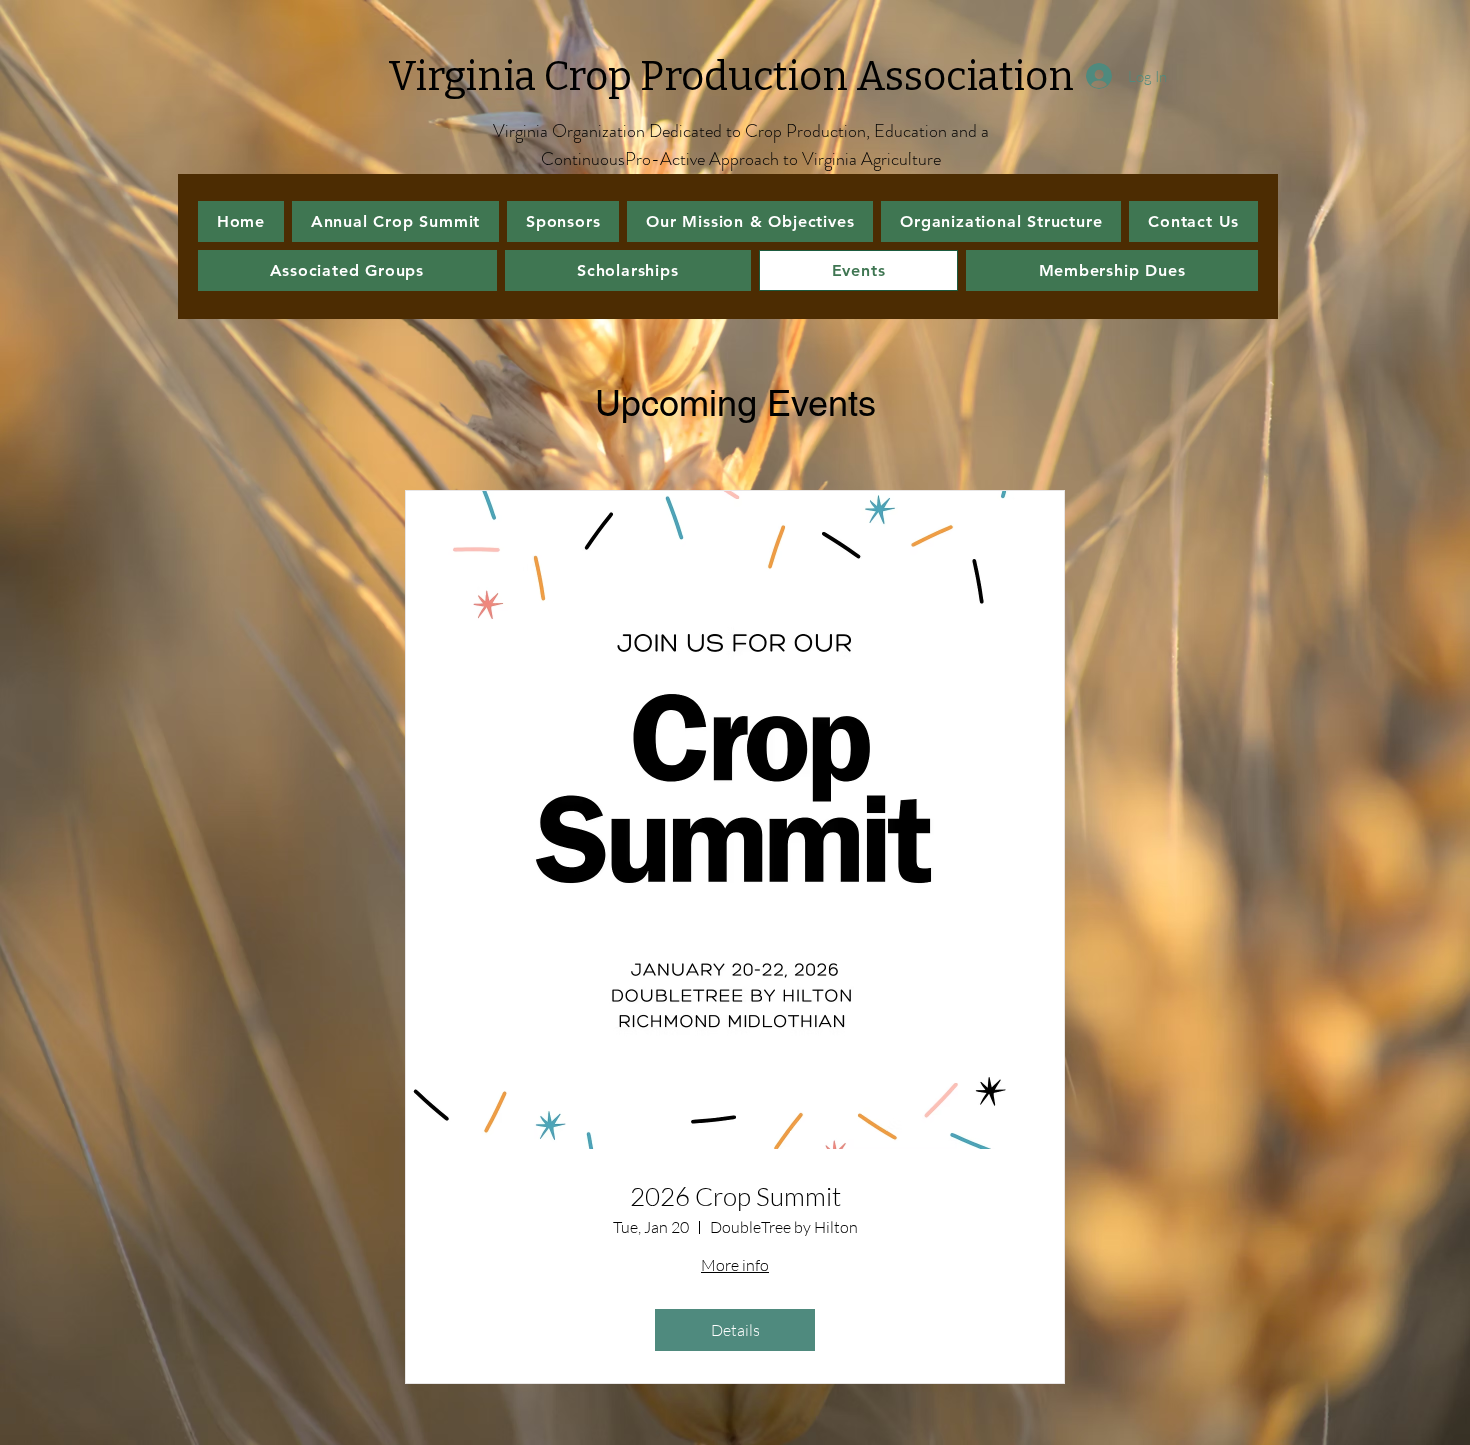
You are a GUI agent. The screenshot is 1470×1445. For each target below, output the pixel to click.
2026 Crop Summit (735, 1196)
